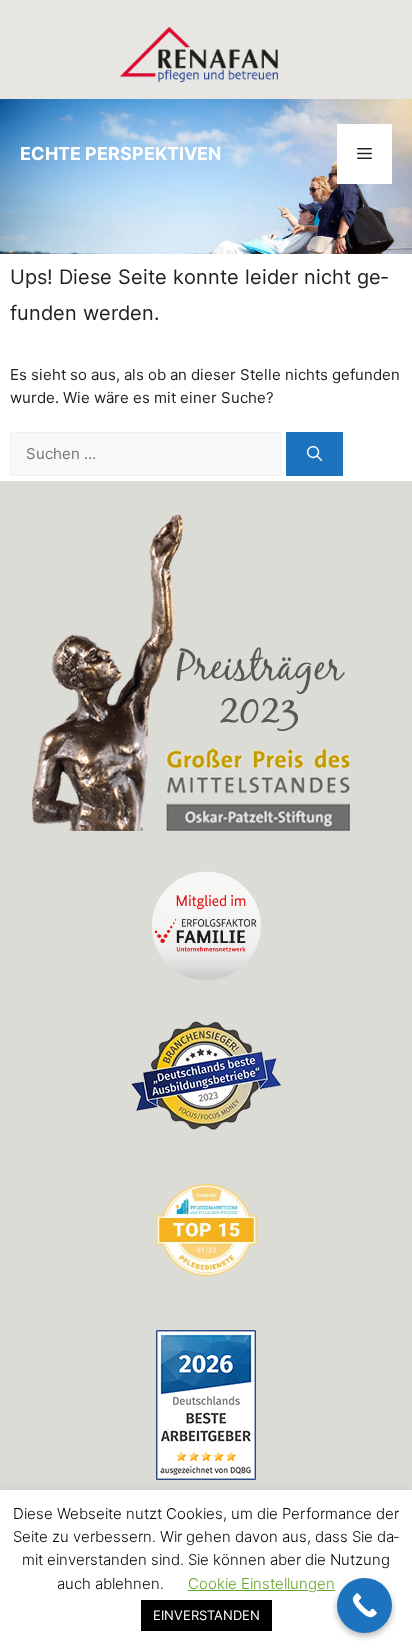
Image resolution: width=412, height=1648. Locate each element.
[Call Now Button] (364, 1605)
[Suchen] (314, 454)
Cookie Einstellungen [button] (261, 1583)
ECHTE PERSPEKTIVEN (120, 153)
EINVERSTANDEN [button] (206, 1615)
